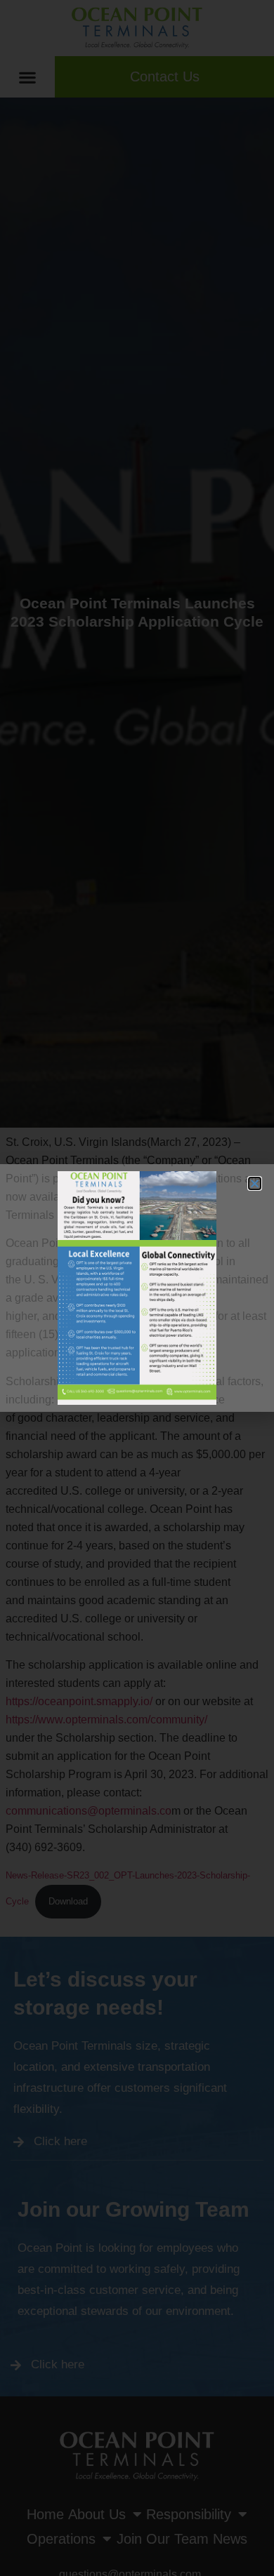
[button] (255, 1183)
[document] (137, 1288)
